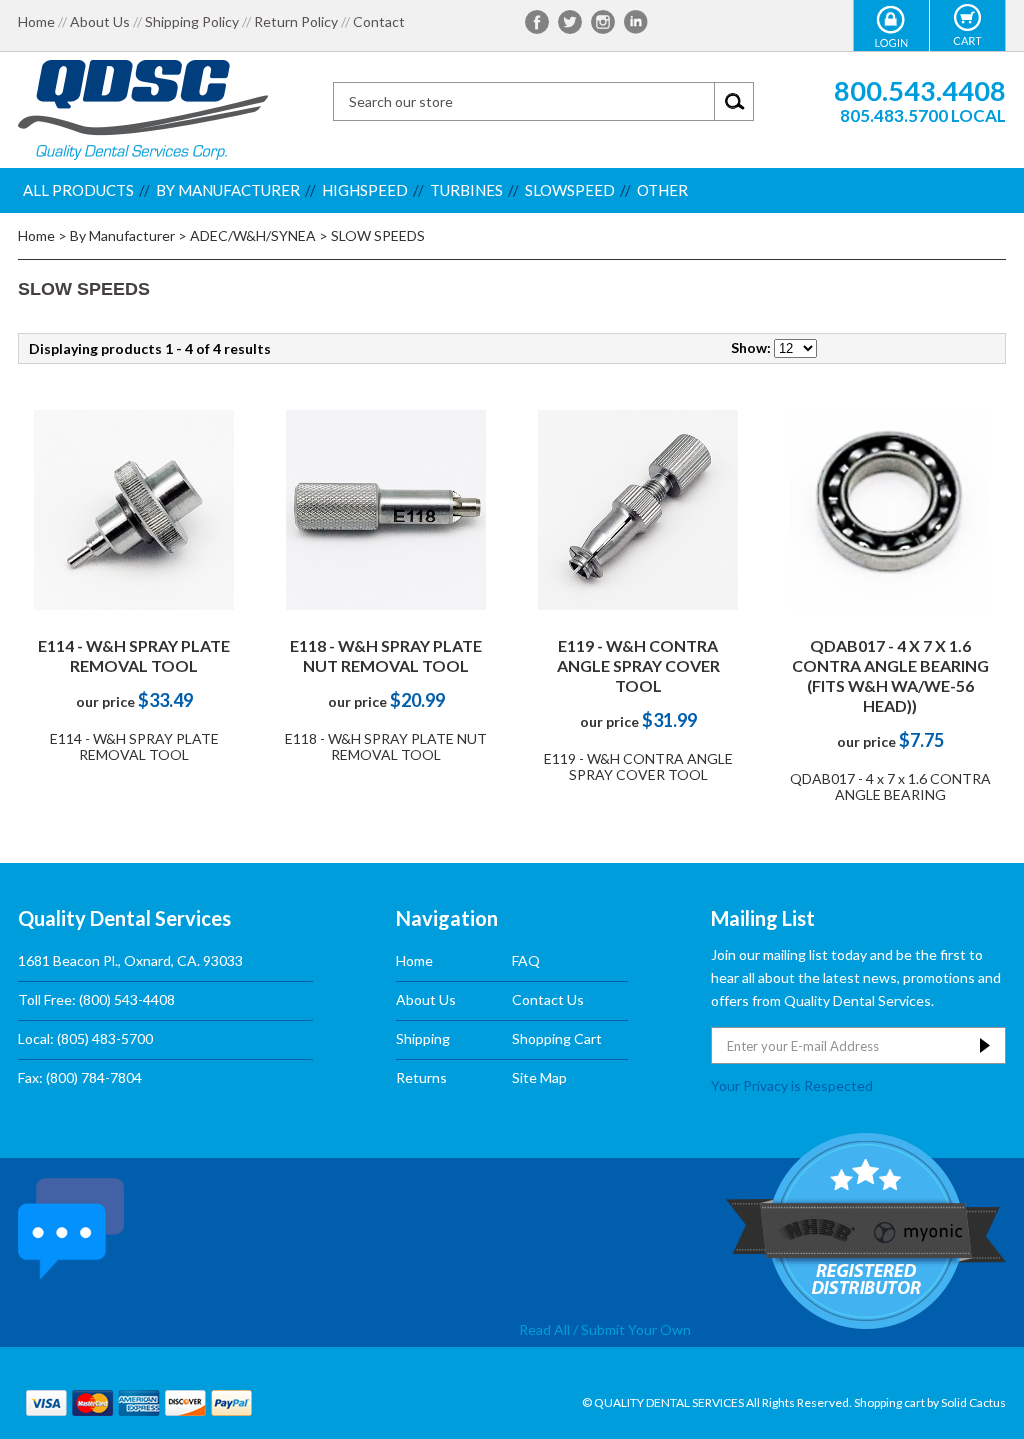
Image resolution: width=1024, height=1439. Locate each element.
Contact (379, 22)
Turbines (466, 190)
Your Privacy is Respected (792, 1085)
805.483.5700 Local (923, 115)
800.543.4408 (920, 90)
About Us (100, 22)
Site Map (539, 1077)
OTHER (662, 190)
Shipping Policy (192, 22)
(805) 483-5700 (105, 1038)
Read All (544, 1329)
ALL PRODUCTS (78, 190)
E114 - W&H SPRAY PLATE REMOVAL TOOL (134, 655)
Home (36, 22)
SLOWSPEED (570, 190)
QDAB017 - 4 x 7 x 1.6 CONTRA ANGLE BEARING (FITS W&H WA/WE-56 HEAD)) (890, 675)
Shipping (423, 1038)
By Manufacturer (228, 190)
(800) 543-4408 (127, 999)
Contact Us (548, 999)
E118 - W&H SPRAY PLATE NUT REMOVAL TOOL (386, 655)
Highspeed (365, 190)
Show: (751, 347)
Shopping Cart (557, 1038)
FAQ (526, 960)
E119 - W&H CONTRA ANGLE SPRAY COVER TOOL (638, 665)
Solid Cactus (973, 1402)
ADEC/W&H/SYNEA (253, 235)
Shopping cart (889, 1402)
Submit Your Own (636, 1329)
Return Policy (296, 22)
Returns (421, 1077)
